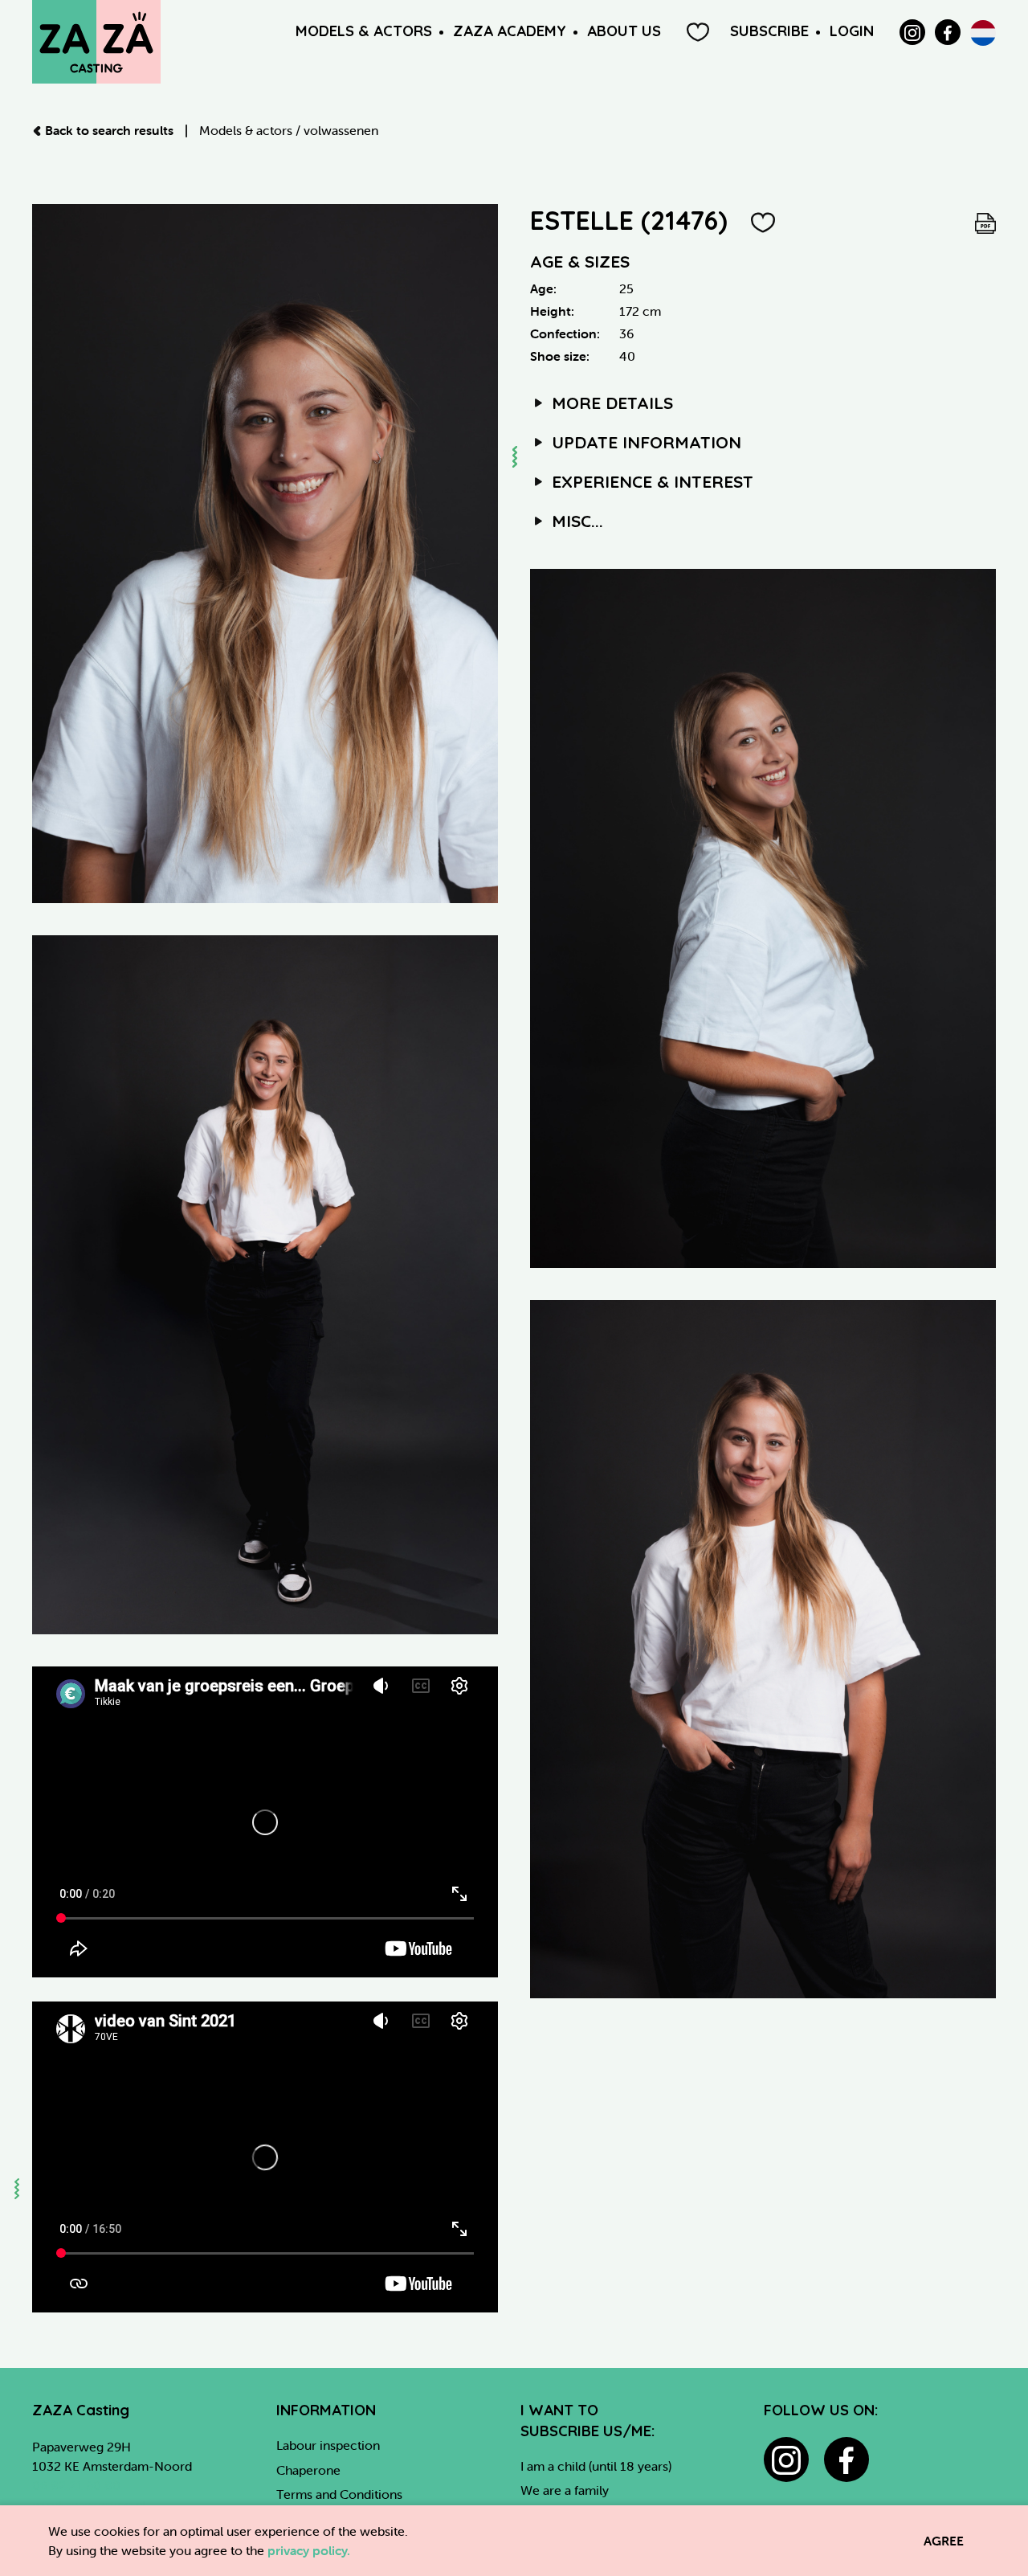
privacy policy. (309, 2550)
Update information (644, 442)
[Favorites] (698, 32)
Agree (944, 2541)
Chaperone (308, 2470)
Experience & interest (650, 481)
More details (610, 403)
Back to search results (109, 130)
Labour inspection (328, 2445)
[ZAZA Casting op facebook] (846, 2459)
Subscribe (769, 31)
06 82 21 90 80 (76, 2485)
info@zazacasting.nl (89, 2504)
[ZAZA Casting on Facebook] (948, 32)
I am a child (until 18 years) (596, 2466)
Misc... (575, 521)
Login (852, 31)
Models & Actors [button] (364, 31)
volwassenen (341, 130)
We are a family (565, 2490)
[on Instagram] (912, 32)
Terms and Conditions (339, 2494)
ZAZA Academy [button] (510, 31)
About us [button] (624, 31)
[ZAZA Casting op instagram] (786, 2459)
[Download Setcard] (985, 220)
